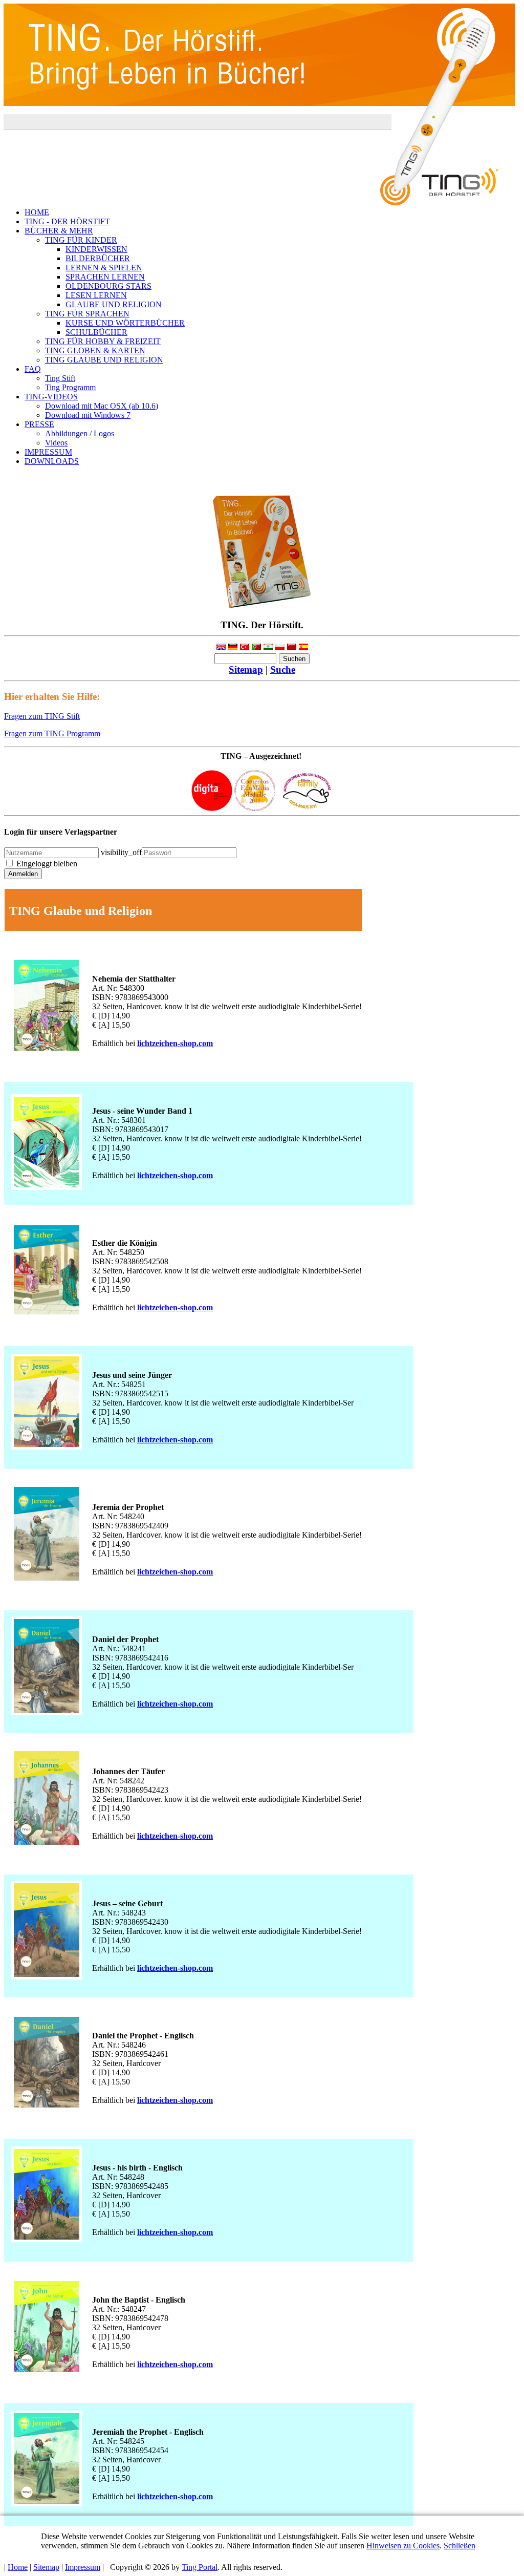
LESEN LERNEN (96, 295)
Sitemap (246, 669)
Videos (56, 443)
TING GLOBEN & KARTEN (95, 350)
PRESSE (39, 424)
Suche (283, 669)
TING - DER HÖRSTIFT (67, 221)
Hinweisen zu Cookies (403, 2546)
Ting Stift (60, 378)
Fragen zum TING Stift (42, 716)
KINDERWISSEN (96, 249)
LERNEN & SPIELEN (104, 268)
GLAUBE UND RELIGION (114, 304)
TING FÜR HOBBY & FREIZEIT (103, 341)
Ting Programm (70, 387)
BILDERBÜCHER (98, 258)
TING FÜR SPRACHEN (87, 314)
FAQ (33, 369)
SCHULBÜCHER (96, 332)
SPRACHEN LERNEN (105, 277)
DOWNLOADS (52, 461)
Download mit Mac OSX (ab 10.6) (102, 406)
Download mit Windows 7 (88, 415)
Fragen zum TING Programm (52, 733)
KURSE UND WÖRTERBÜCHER (125, 323)
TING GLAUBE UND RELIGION (104, 360)
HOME (37, 212)
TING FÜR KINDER (81, 240)
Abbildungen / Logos (80, 433)
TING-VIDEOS (51, 397)
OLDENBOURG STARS (108, 286)
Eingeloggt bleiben (47, 864)
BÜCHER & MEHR (59, 231)
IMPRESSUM (48, 452)
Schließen (460, 2546)
